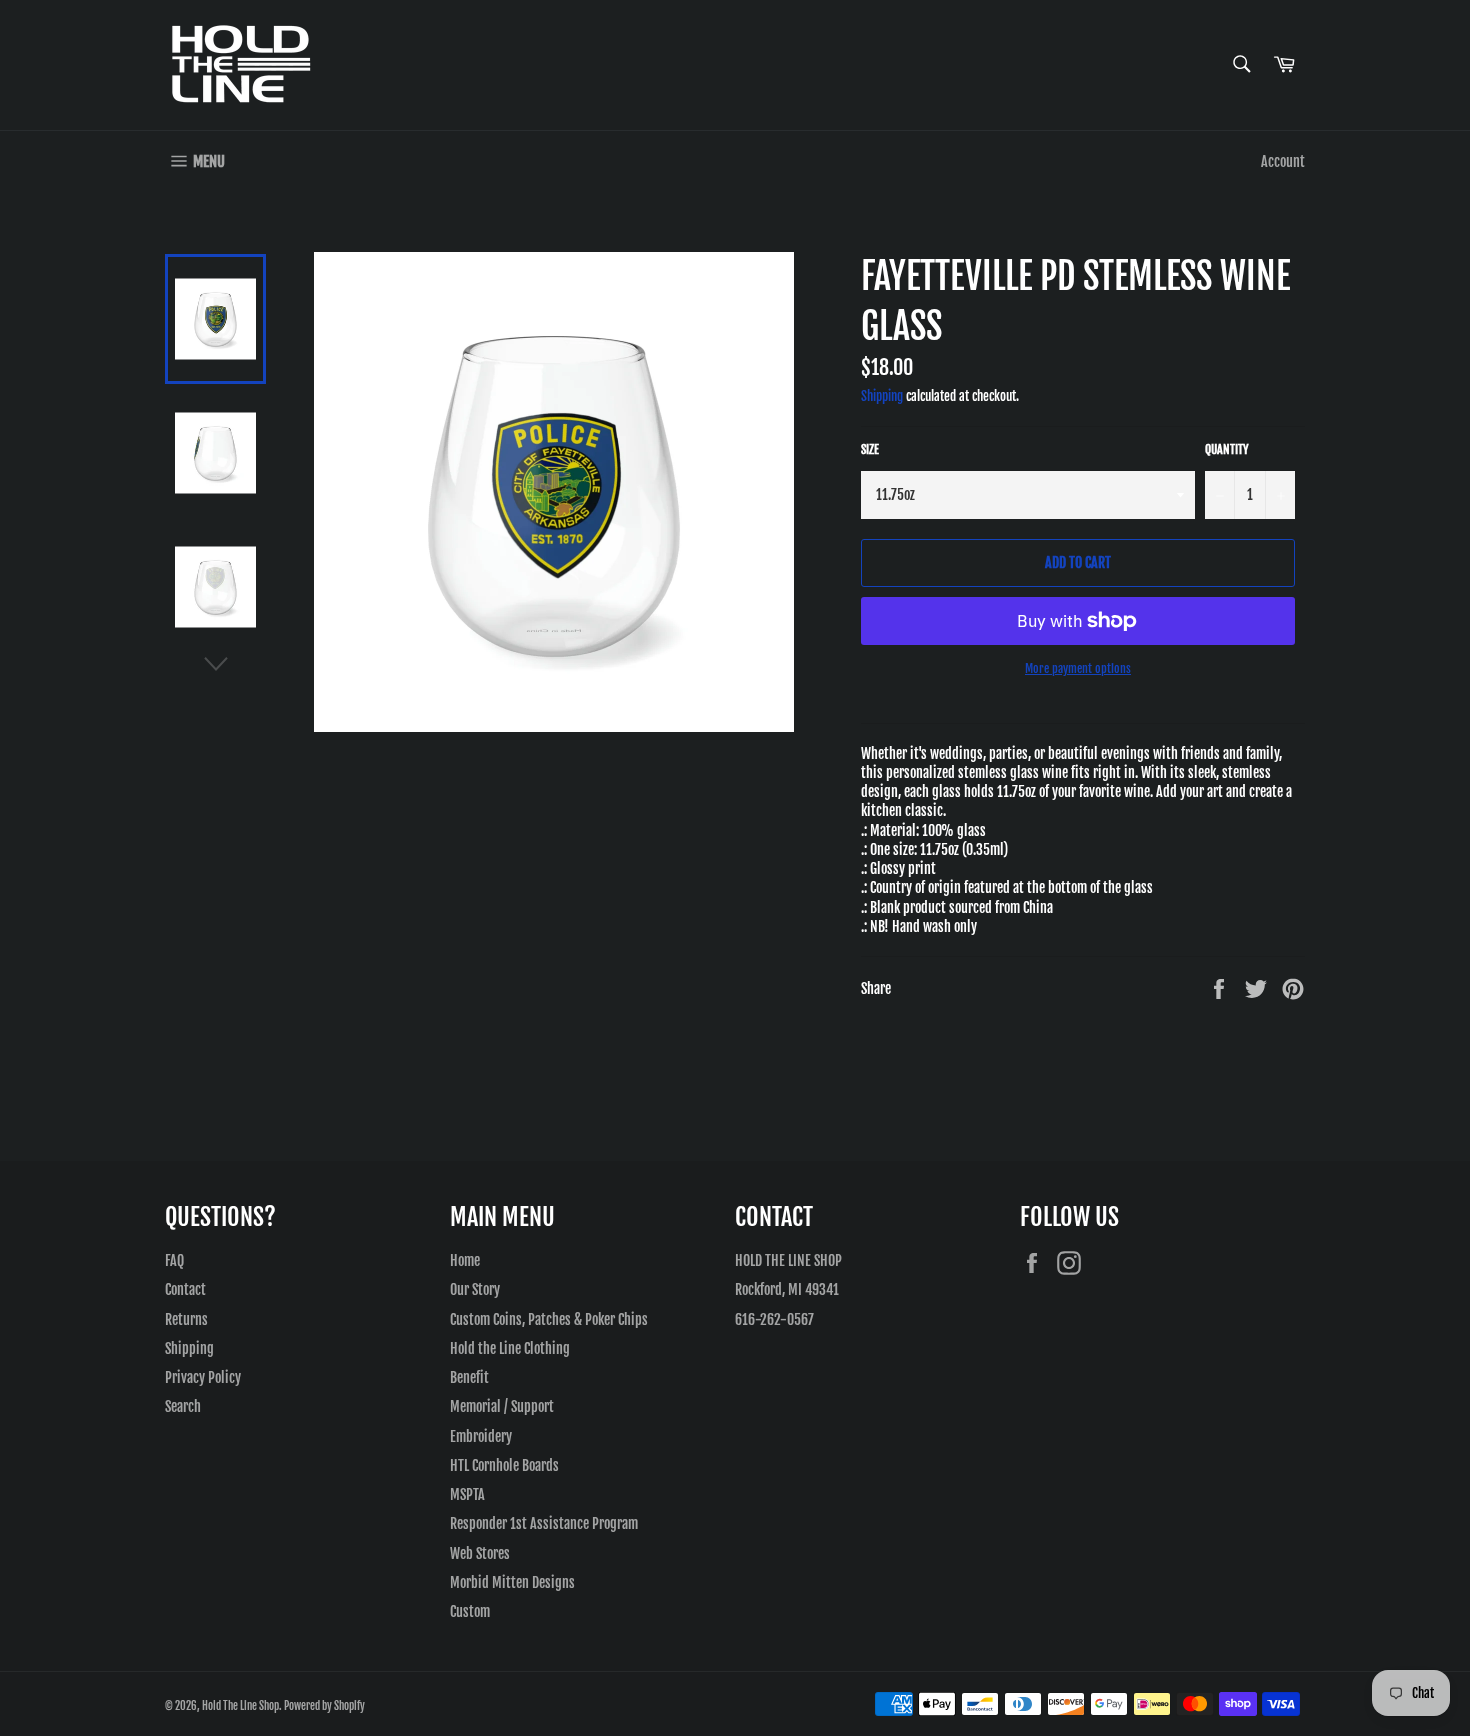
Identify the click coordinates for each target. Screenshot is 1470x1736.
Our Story (475, 1289)
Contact (185, 1289)
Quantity (1227, 449)
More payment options (1078, 668)
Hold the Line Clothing (510, 1348)
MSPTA (467, 1494)
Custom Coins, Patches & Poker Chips (549, 1319)
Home (465, 1260)
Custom (470, 1611)
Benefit (469, 1377)
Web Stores (480, 1553)
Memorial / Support (502, 1406)
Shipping (882, 396)
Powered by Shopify (324, 1706)
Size (870, 449)
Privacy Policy (203, 1377)
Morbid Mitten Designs (512, 1582)
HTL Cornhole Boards (504, 1465)
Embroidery (481, 1436)
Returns (186, 1319)
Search (183, 1406)
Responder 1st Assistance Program (544, 1523)
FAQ (174, 1260)
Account (1283, 161)
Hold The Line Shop (240, 1706)
